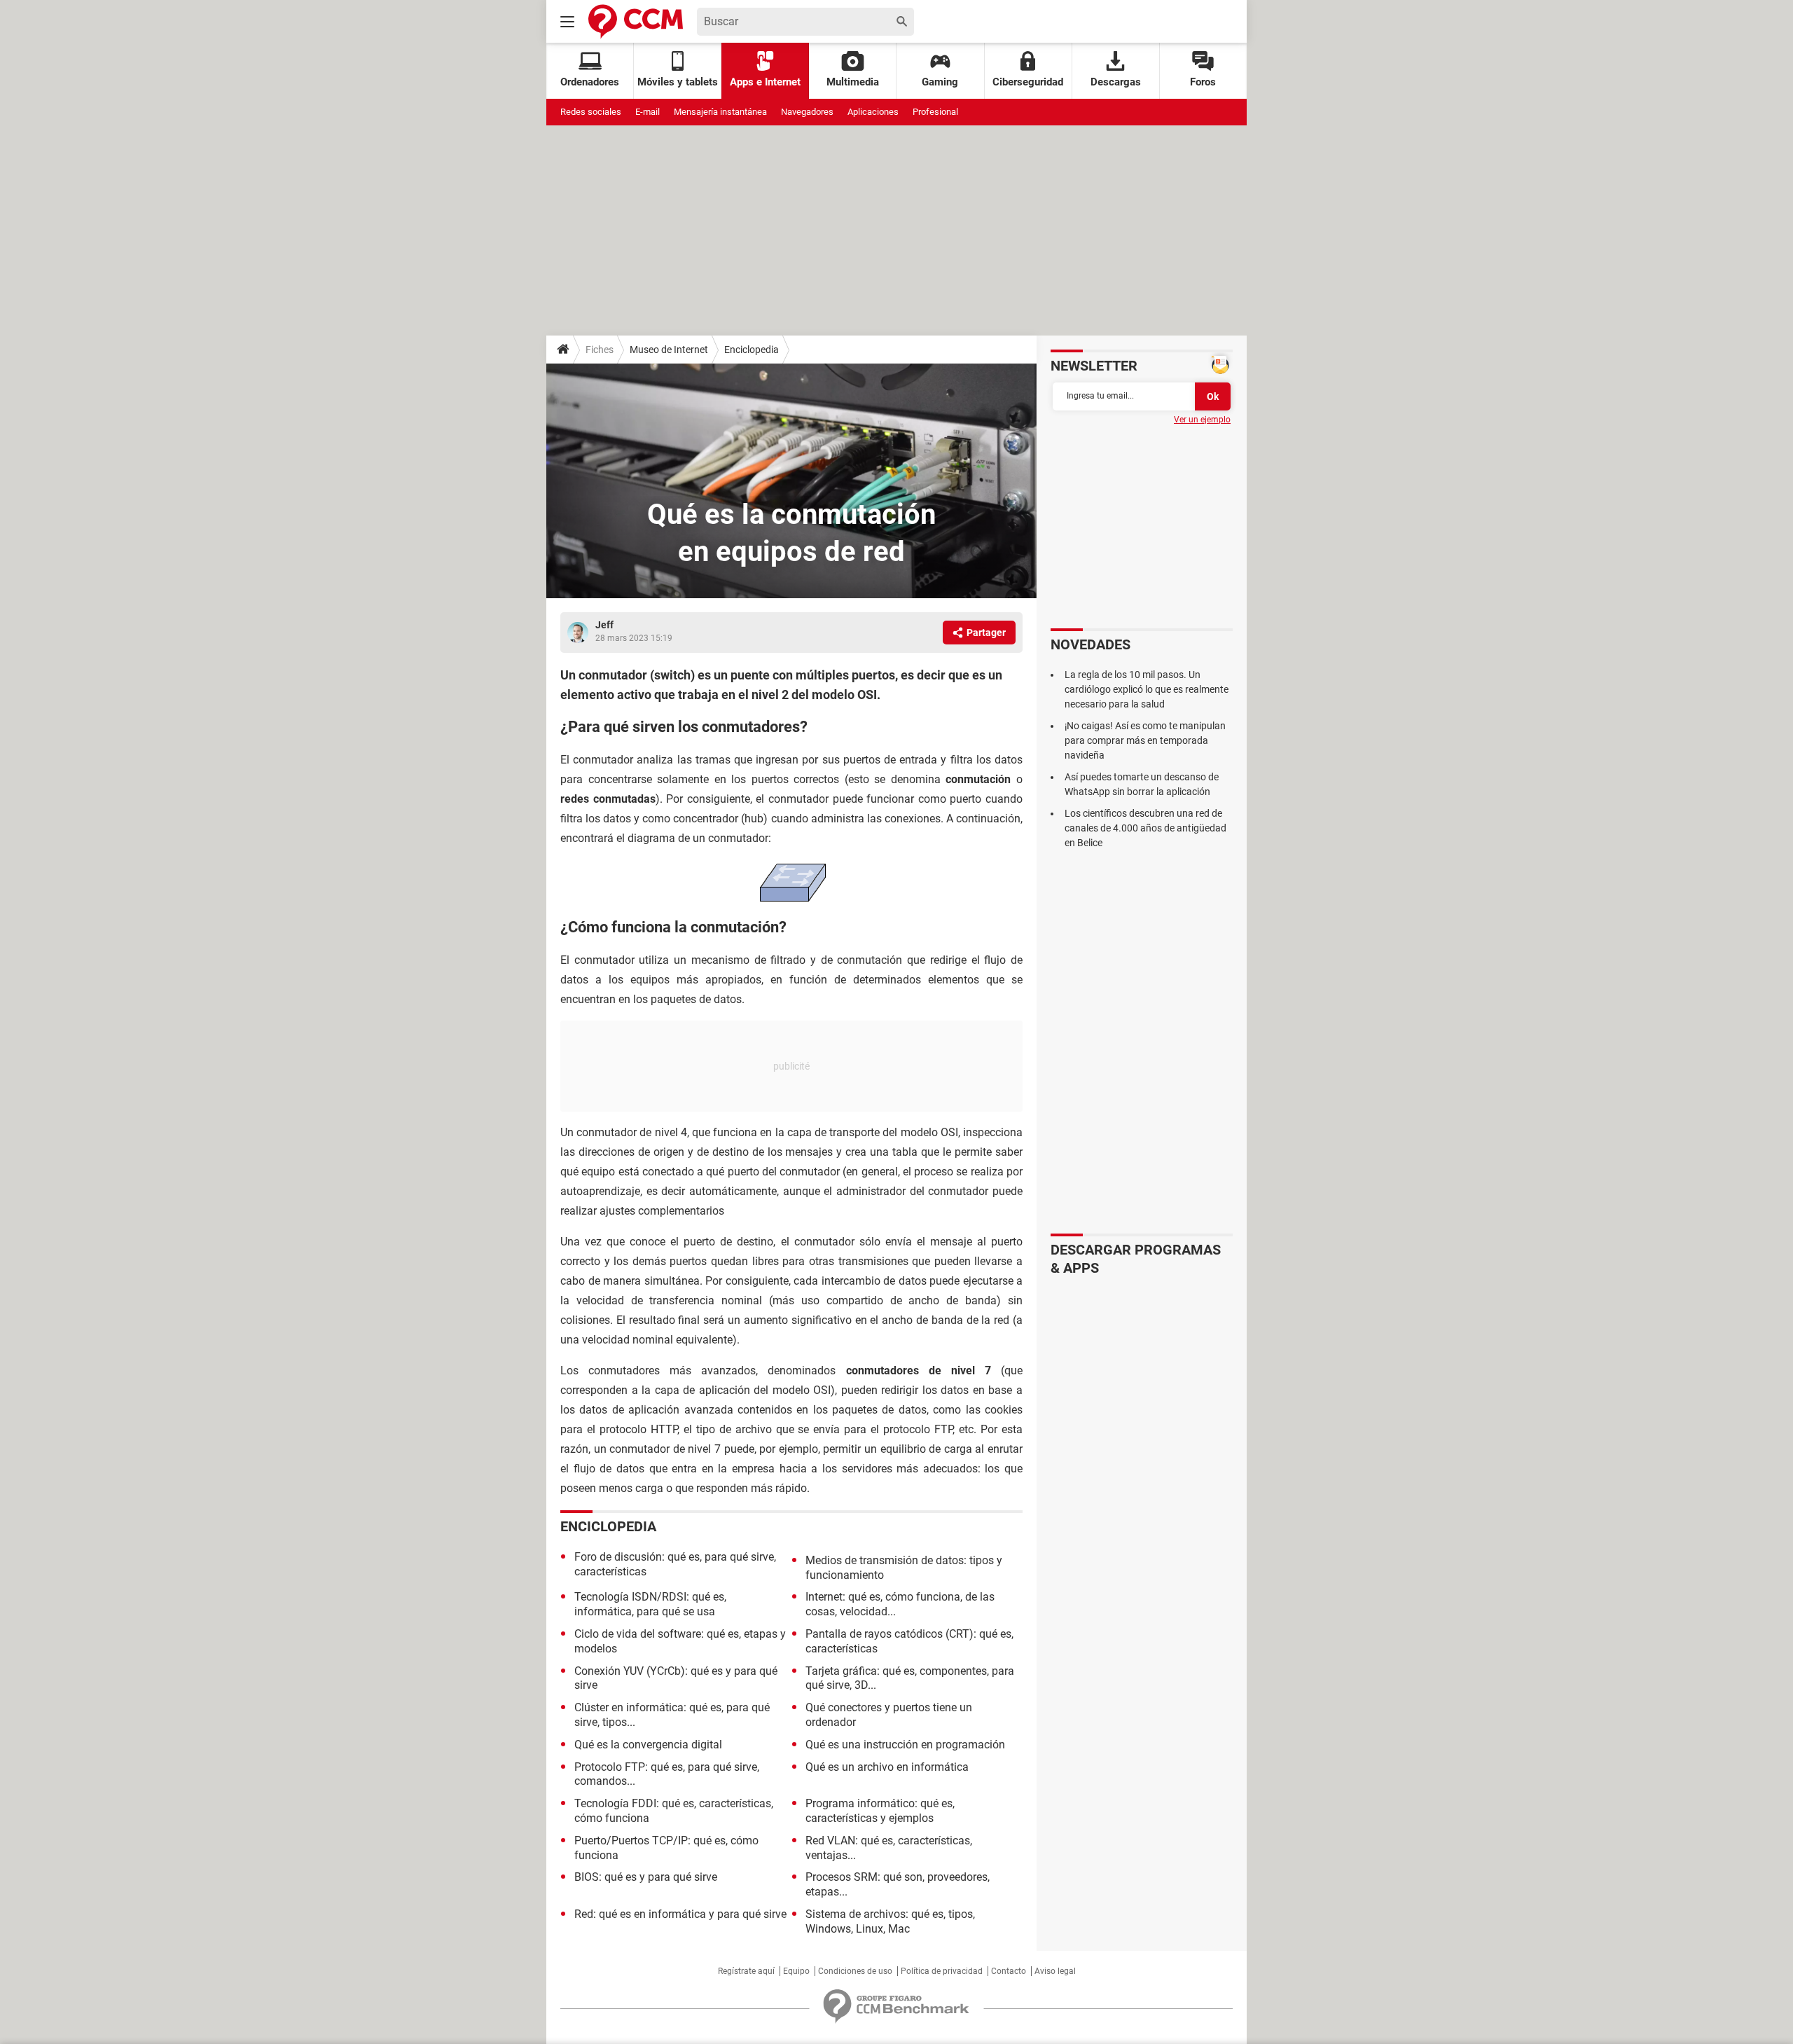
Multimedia (853, 82)
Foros (1203, 82)
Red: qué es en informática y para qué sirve (680, 1914)
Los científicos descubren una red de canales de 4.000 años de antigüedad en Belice (1145, 828)
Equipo (796, 1971)
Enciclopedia (752, 350)
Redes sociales (591, 112)
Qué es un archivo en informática (887, 1767)
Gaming (940, 82)
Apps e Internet (765, 82)
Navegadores (807, 112)
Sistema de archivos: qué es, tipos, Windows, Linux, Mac (890, 1921)
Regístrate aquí (746, 1971)
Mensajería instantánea (720, 112)
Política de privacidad (942, 1971)
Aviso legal (1055, 1971)
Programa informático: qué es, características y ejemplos (880, 1811)
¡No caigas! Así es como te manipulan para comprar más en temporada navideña (1145, 740)
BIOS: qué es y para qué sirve (646, 1877)
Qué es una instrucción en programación (905, 1745)
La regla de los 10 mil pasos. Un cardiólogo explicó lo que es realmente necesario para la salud (1147, 689)
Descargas (1116, 82)
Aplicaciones (873, 112)
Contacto (1009, 1971)
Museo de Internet (669, 350)
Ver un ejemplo (1202, 420)
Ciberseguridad (1028, 82)
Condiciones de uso (855, 1971)
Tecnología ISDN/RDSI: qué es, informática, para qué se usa (650, 1604)
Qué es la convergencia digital (648, 1745)
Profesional (935, 112)
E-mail (648, 112)
